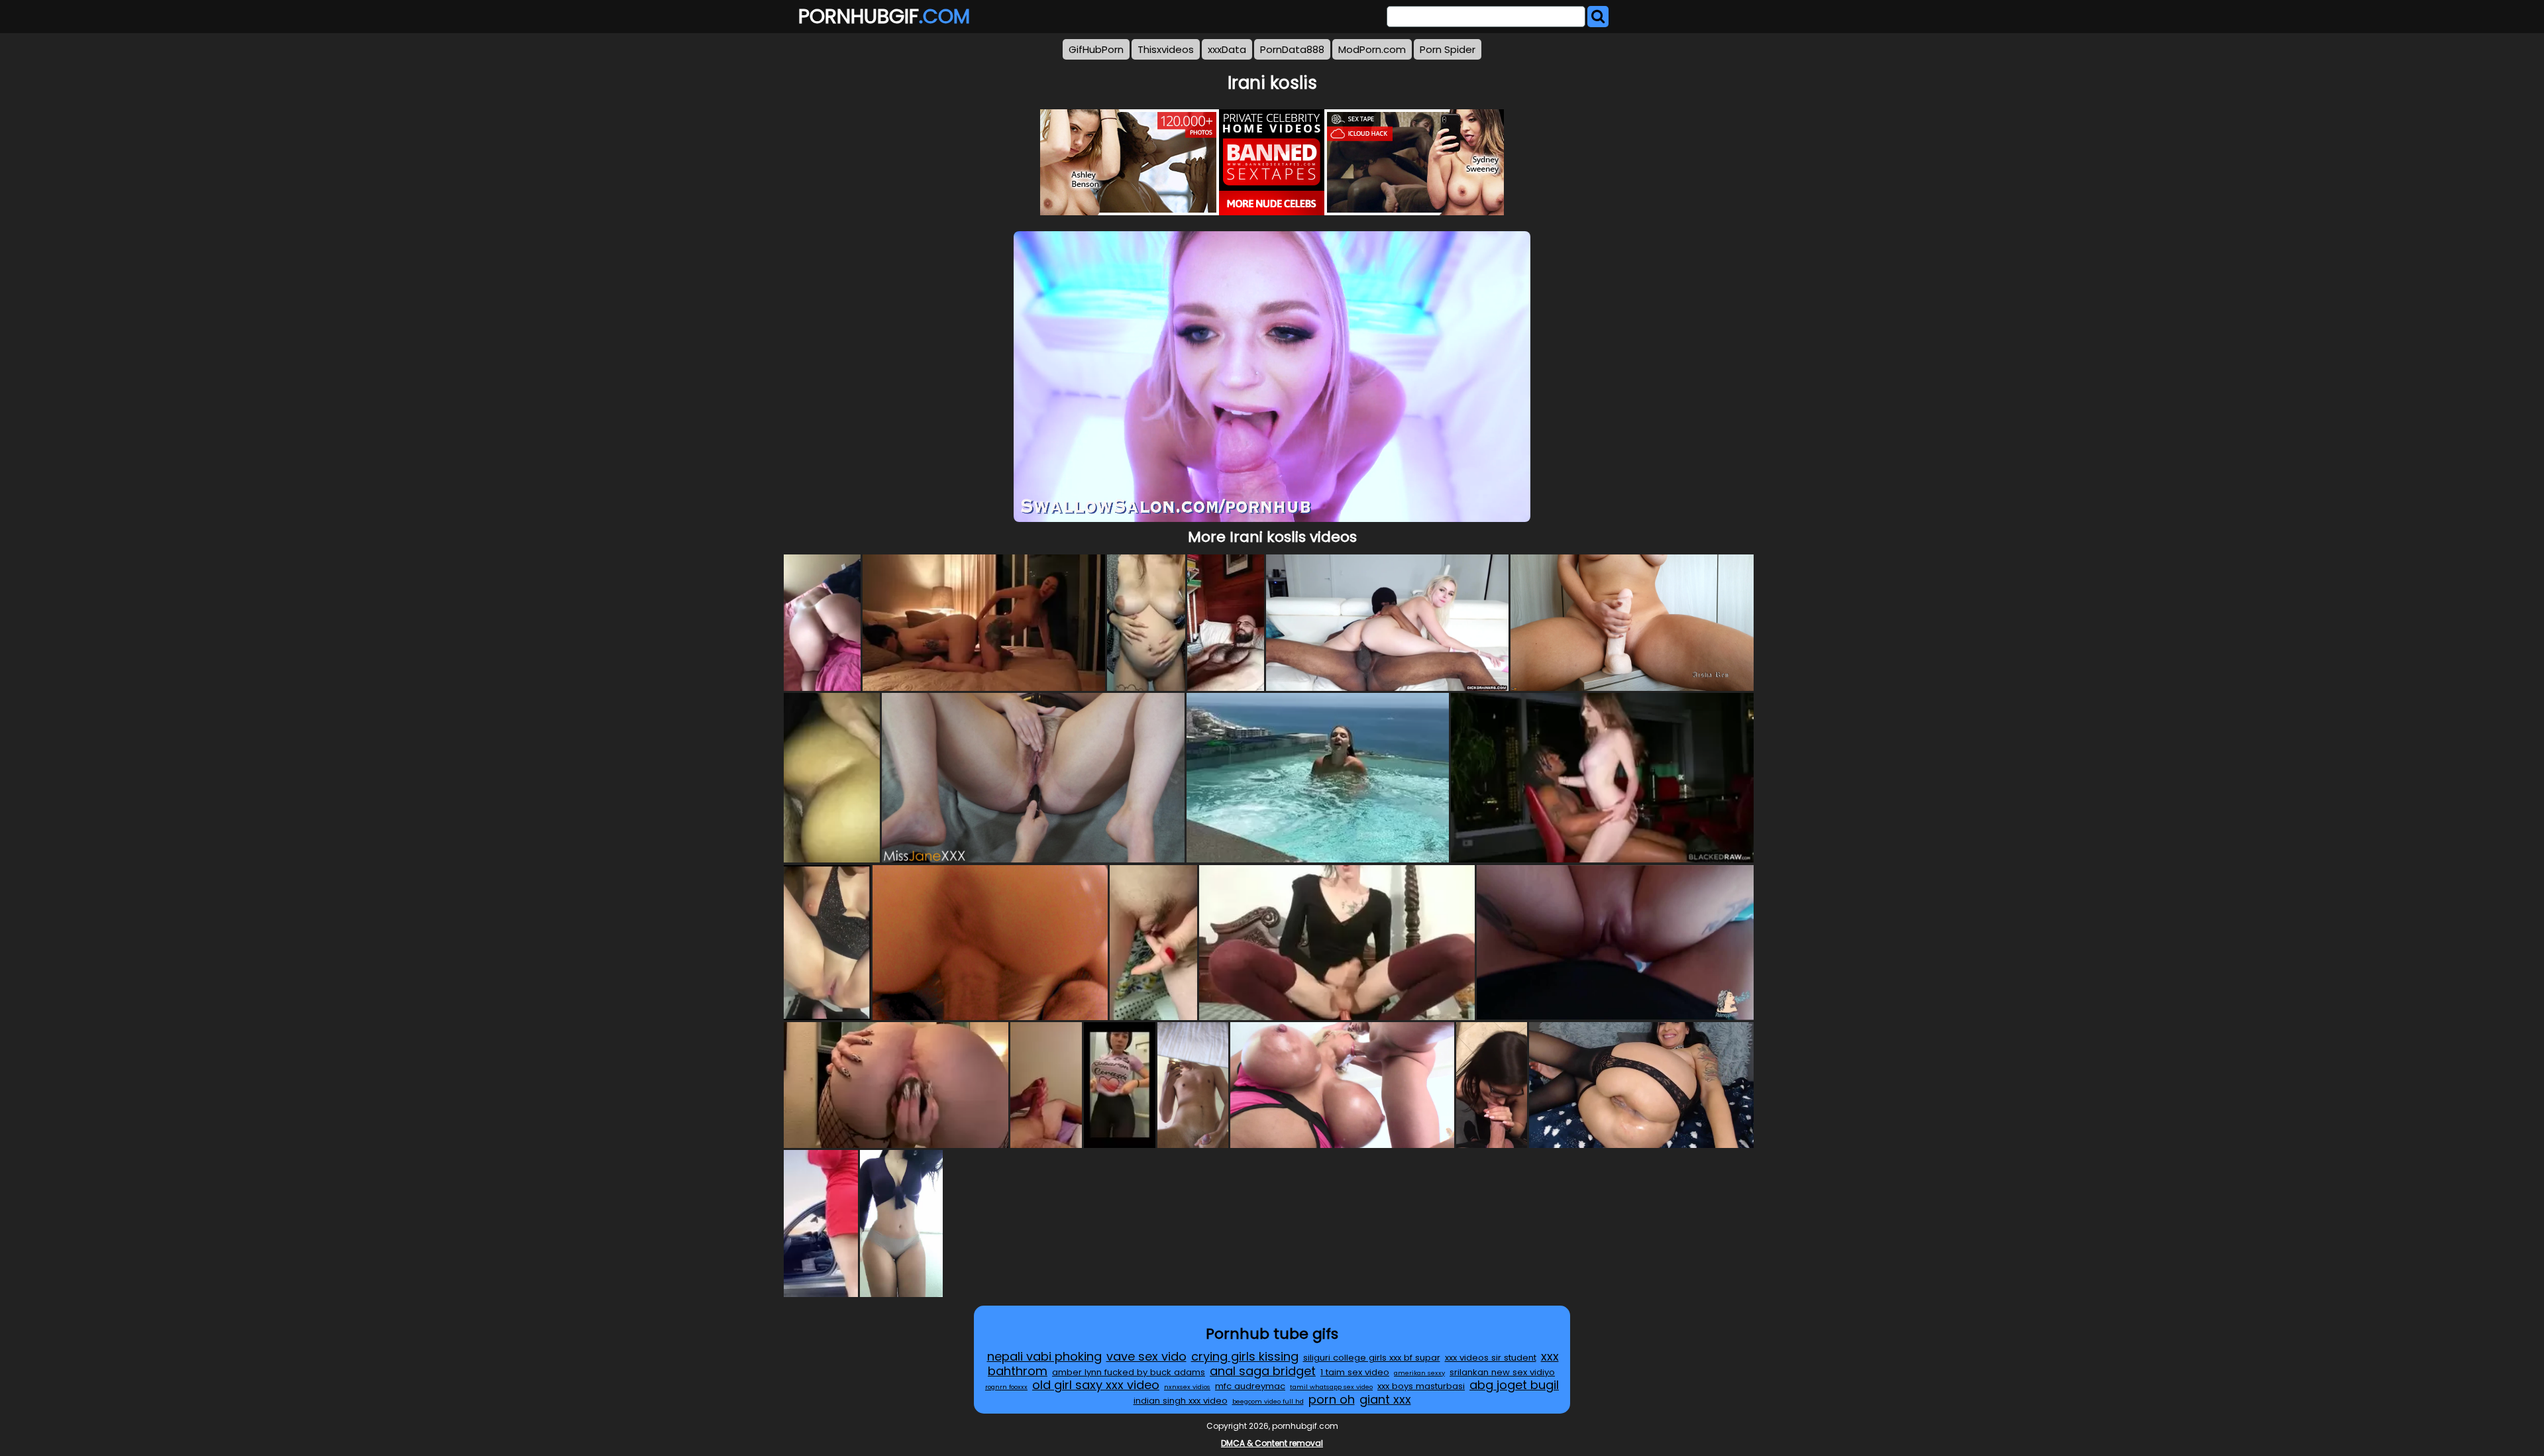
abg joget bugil (1514, 1385)
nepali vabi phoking (1044, 1356)
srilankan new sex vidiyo (1502, 1372)
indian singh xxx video (1181, 1401)
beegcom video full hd (1268, 1401)
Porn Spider (1448, 49)
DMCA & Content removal (1272, 1443)
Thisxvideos (1166, 49)
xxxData (1227, 49)
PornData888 (1292, 49)
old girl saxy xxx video (1096, 1385)
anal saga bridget (1263, 1371)
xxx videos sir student (1491, 1358)
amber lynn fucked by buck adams (1129, 1372)
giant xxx (1385, 1399)
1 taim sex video (1355, 1372)
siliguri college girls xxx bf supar (1372, 1358)
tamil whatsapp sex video (1331, 1387)
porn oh (1332, 1399)
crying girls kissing (1245, 1356)
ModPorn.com (1372, 49)
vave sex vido (1146, 1356)
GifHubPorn (1096, 49)
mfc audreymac (1250, 1386)
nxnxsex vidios (1187, 1387)
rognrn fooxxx (1006, 1387)
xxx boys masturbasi (1421, 1386)
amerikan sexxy (1419, 1373)
